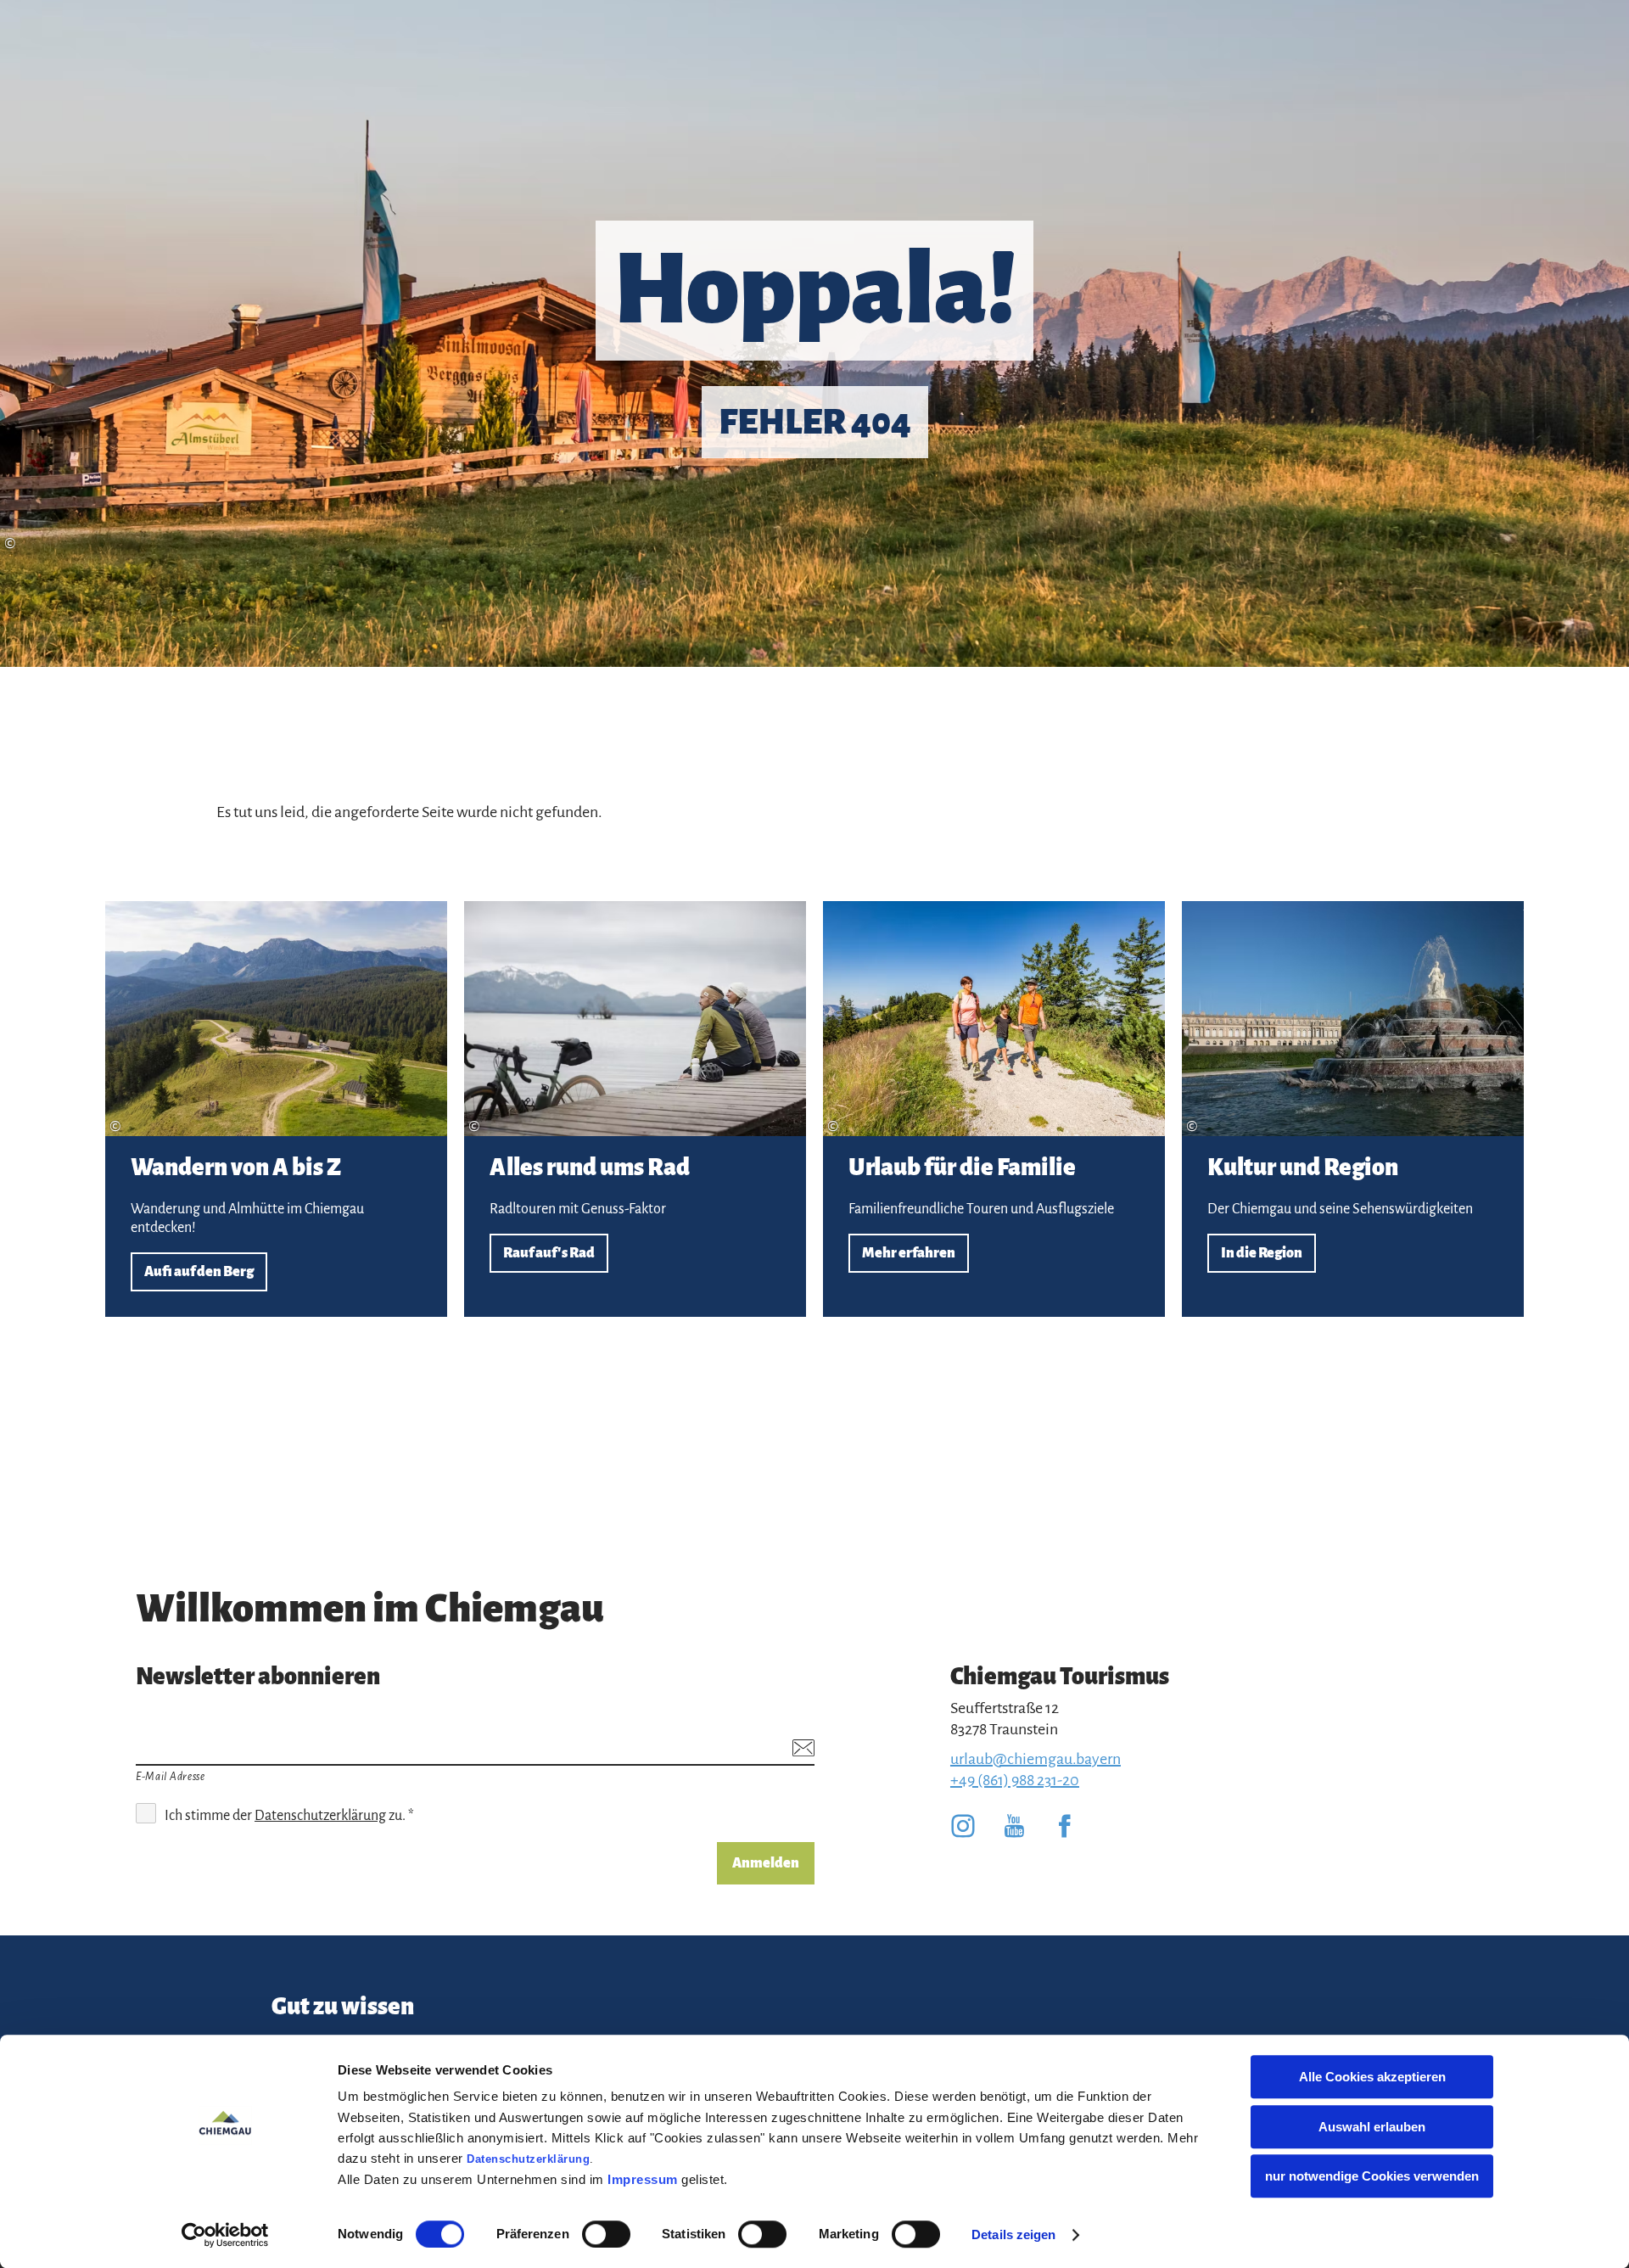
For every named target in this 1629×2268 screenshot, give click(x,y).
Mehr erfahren (994, 1109)
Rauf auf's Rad (635, 1109)
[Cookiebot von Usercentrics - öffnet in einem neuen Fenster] (225, 2235)
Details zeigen (1013, 2234)
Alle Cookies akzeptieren (1372, 2077)
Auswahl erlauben (1372, 2127)
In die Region (1353, 1109)
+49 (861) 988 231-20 (1015, 1780)
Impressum (643, 2179)
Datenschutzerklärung (528, 2159)
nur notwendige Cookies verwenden (1372, 2176)
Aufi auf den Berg (276, 1109)
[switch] (606, 2234)
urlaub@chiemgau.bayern (1036, 1759)
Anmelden (766, 1863)
